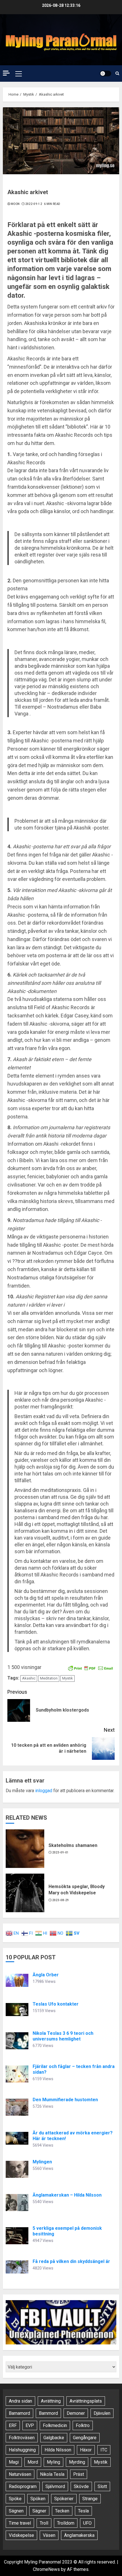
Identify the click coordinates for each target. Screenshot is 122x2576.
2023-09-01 (61, 1852)
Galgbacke (54, 2438)
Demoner (76, 2413)
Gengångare (85, 2438)
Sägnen (16, 2511)
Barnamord (19, 2413)
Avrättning (51, 2401)
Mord (33, 2462)
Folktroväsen (22, 2438)
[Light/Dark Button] (106, 74)
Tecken (62, 2511)
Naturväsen (20, 2474)
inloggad (44, 1791)
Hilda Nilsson (58, 2450)
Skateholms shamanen (73, 1845)
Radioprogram (23, 2486)
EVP (30, 2425)
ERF (13, 2425)
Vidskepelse (21, 2535)
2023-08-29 (61, 1900)
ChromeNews (46, 2569)
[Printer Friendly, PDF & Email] (91, 1668)
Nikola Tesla (52, 2474)
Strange (90, 2499)
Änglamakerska (79, 2535)
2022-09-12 (34, 204)
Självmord (55, 2486)
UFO (87, 2523)
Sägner (39, 2511)
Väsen (49, 2535)
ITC (104, 2450)
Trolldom (66, 2523)
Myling (53, 2462)
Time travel (20, 2523)
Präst (79, 2474)
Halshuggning (22, 2450)
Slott (102, 2486)
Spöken (38, 2499)
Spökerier (64, 2499)
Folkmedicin (55, 2425)
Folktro (83, 2425)
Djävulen (102, 2413)
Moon (15, 204)
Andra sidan (20, 2401)
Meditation (49, 1678)
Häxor (86, 2450)
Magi (14, 2462)
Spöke (15, 2499)
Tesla (83, 2511)
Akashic (29, 1678)
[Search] (117, 73)
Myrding (77, 2462)
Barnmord (48, 2413)
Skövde (81, 2486)
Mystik (68, 1678)
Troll (44, 2523)
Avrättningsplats (86, 2401)
